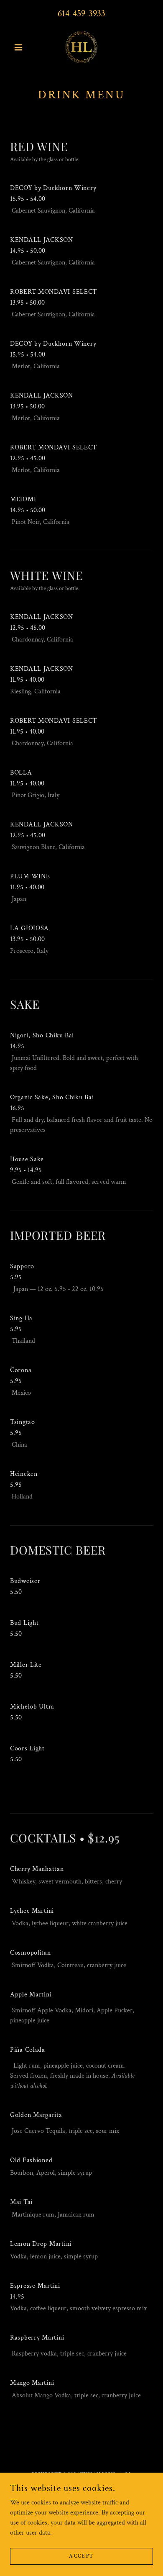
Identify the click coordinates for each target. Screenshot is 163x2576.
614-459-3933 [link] (81, 14)
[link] (82, 47)
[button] (21, 47)
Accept (81, 2556)
